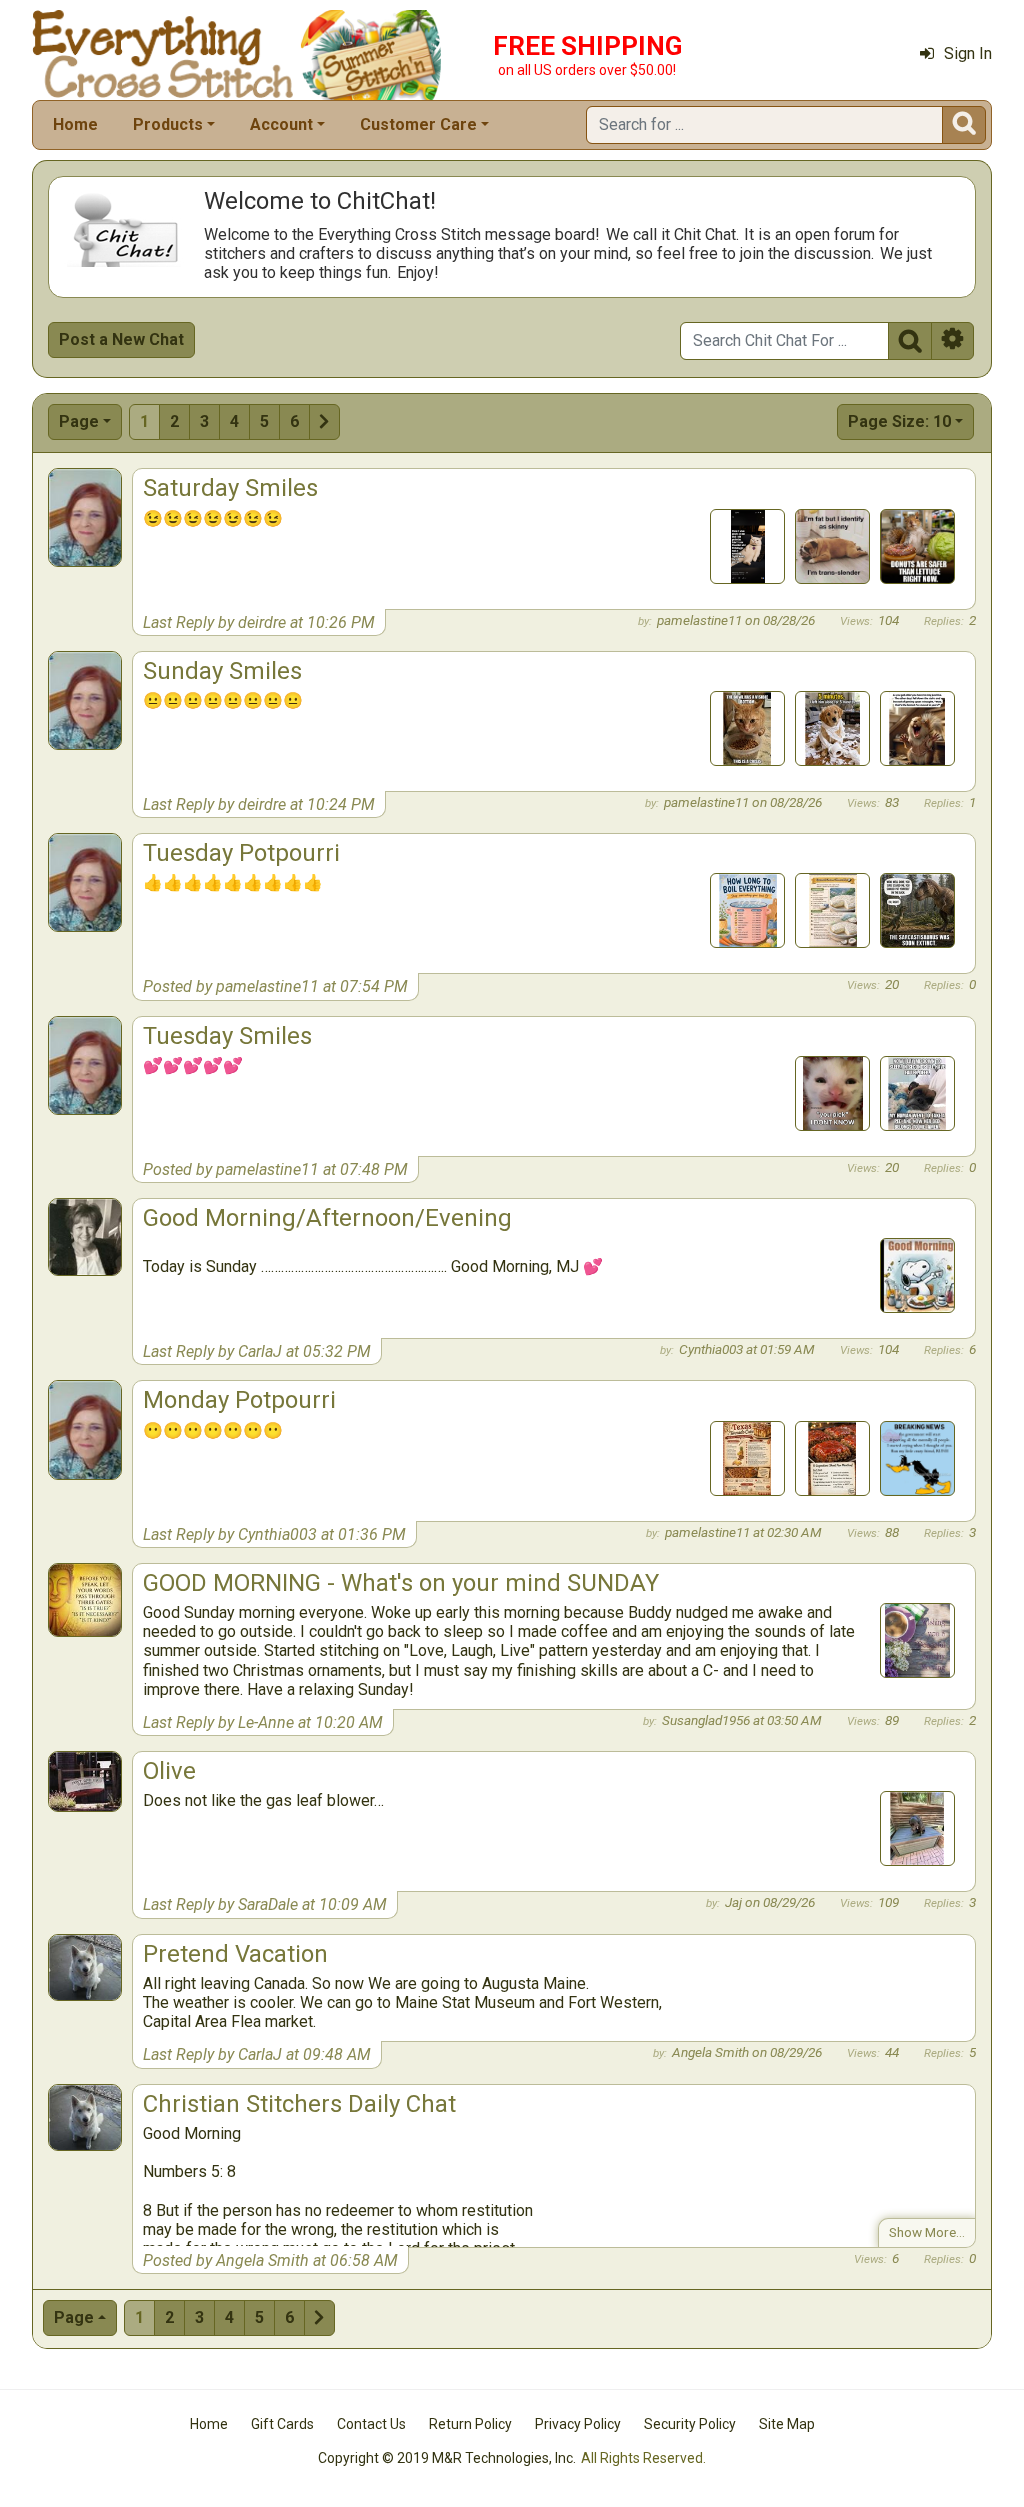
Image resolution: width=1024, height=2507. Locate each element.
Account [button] (281, 124)
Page (79, 421)
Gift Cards (282, 2424)
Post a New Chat (121, 339)
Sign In (968, 53)
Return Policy (470, 2424)
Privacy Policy (578, 2424)
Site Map (787, 2424)
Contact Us (371, 2424)
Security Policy (690, 2424)
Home (75, 124)
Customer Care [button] (418, 124)
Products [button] (168, 124)
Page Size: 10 (899, 421)
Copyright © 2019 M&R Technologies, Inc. (447, 2458)
